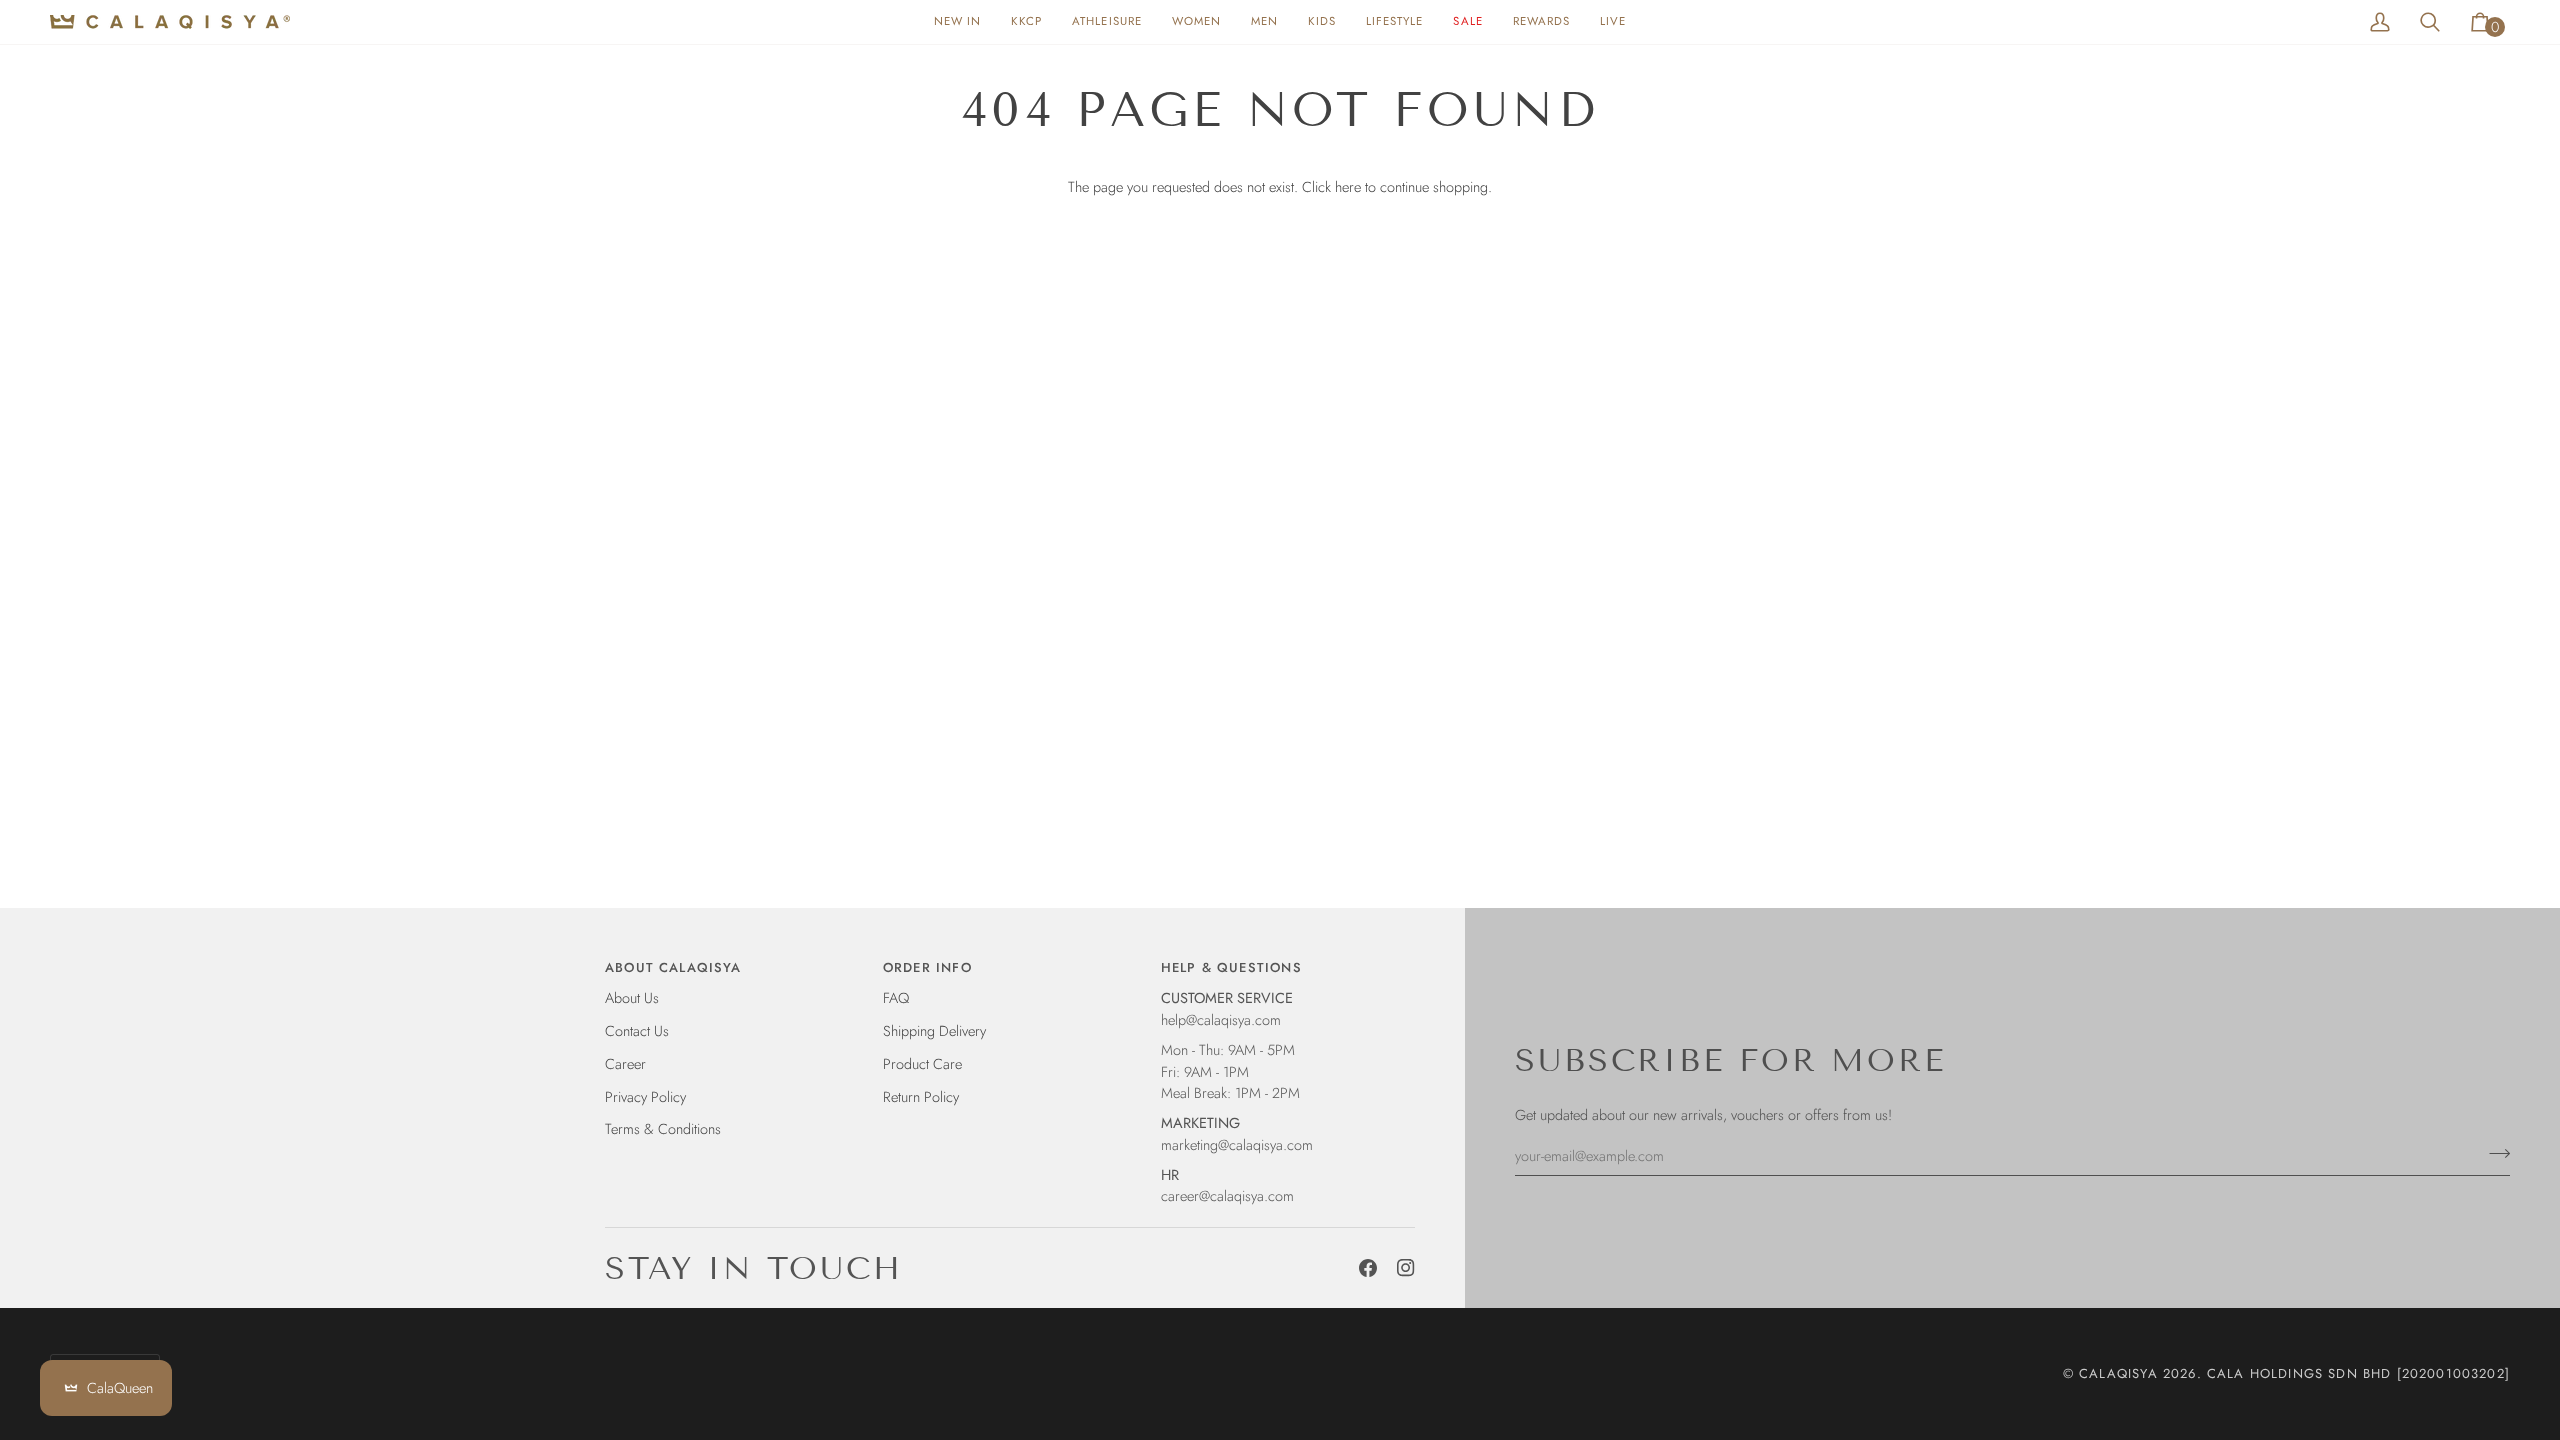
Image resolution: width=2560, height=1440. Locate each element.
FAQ (896, 997)
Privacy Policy (645, 1096)
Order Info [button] (927, 967)
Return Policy (921, 1096)
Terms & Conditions (663, 1128)
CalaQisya (2118, 1373)
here (1348, 186)
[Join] (2493, 1153)
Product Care (922, 1063)
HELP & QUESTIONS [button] (1231, 967)
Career (625, 1063)
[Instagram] (1406, 1268)
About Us (632, 997)
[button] (1196, 22)
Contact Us (637, 1030)
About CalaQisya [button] (673, 967)
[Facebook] (1368, 1268)
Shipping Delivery (934, 1030)
